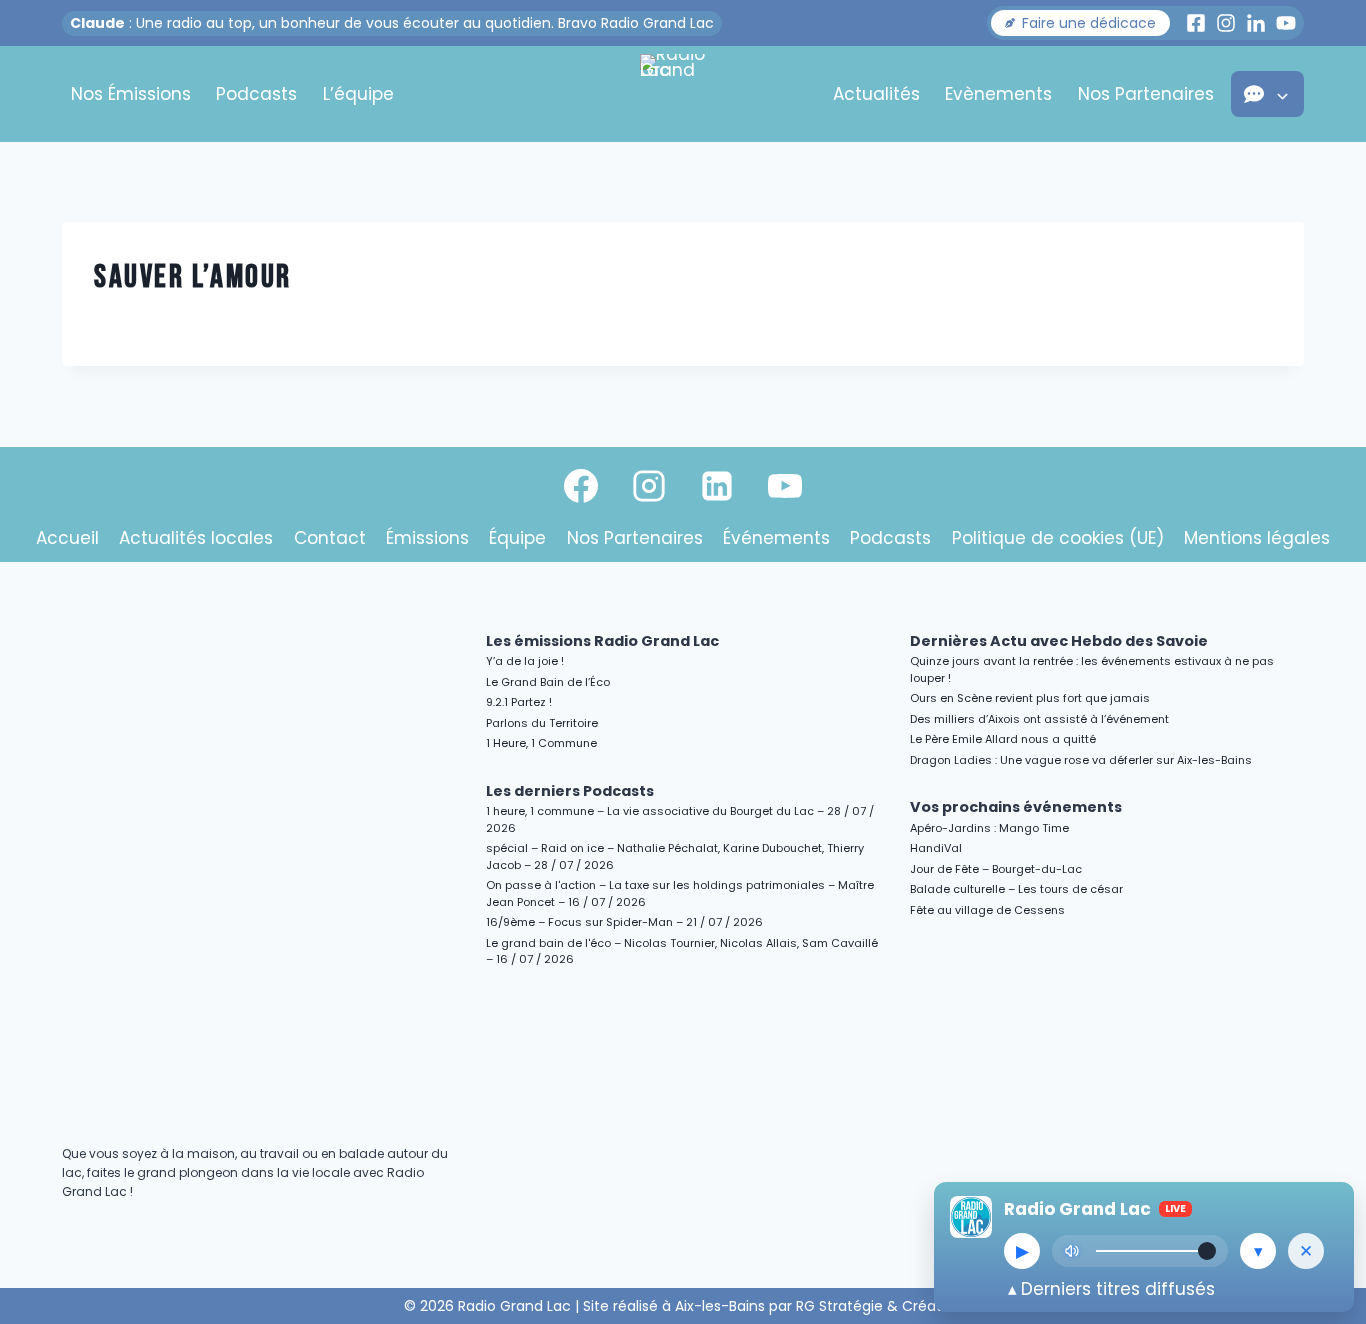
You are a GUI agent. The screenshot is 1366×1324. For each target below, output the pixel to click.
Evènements (998, 94)
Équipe (517, 538)
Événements (776, 538)
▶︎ (1022, 1251)
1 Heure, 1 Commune (541, 743)
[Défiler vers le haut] (1327, 1135)
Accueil (67, 538)
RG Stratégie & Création (879, 1306)
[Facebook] (581, 486)
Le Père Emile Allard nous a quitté (1003, 739)
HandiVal (936, 848)
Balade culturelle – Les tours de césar (1016, 889)
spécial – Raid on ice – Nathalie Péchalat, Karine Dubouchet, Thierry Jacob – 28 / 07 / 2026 (675, 856)
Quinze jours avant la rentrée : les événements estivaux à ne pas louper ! (1092, 669)
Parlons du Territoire (542, 723)
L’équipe (358, 94)
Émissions (427, 538)
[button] (1080, 23)
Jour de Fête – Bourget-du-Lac (996, 869)
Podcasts (256, 94)
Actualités (876, 94)
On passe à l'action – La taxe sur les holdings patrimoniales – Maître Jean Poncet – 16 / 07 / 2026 (680, 893)
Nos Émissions (131, 94)
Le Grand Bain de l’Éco (548, 682)
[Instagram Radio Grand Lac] (1226, 23)
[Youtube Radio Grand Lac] (1286, 23)
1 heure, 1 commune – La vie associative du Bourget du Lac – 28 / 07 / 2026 (680, 819)
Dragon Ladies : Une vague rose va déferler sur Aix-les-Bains (1081, 760)
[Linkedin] (717, 486)
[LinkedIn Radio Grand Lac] (1256, 23)
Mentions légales (1257, 538)
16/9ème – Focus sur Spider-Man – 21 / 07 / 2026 (624, 922)
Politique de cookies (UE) (1058, 538)
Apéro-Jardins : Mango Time (989, 828)
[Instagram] (649, 486)
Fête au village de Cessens (987, 910)
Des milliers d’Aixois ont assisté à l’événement (1039, 719)
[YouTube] (785, 486)
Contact (330, 538)
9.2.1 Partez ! (519, 702)
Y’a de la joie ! (525, 661)
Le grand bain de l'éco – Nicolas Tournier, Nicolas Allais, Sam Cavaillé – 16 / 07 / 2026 (682, 951)
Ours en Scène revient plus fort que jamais (1030, 698)
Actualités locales (196, 538)
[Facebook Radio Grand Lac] (1196, 23)
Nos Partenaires (1146, 94)
